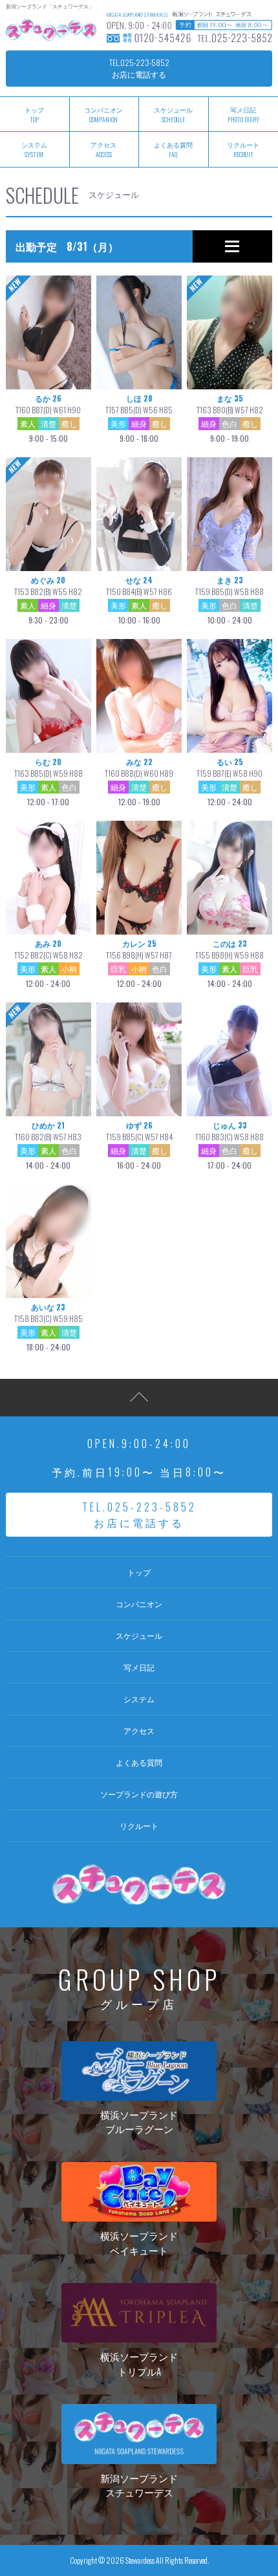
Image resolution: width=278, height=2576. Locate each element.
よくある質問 (173, 149)
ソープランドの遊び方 (139, 1794)
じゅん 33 (230, 1145)
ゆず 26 (139, 1145)
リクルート (139, 1825)
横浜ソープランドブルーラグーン (139, 2122)
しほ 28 (139, 418)
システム (139, 1699)
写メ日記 (139, 1667)
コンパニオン (103, 114)
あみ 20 (48, 963)
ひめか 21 (48, 1145)
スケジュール (173, 114)
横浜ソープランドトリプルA (139, 2364)
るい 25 (230, 782)
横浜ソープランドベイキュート (139, 2243)
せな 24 (139, 600)
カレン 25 (139, 963)
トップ (139, 1572)
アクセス (103, 149)
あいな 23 (48, 1327)
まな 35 (230, 418)
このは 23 (230, 963)
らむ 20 (48, 782)
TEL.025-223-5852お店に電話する (139, 68)
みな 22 (139, 782)
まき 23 (230, 600)
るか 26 (48, 418)
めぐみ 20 (48, 600)
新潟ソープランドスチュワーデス (139, 2485)
